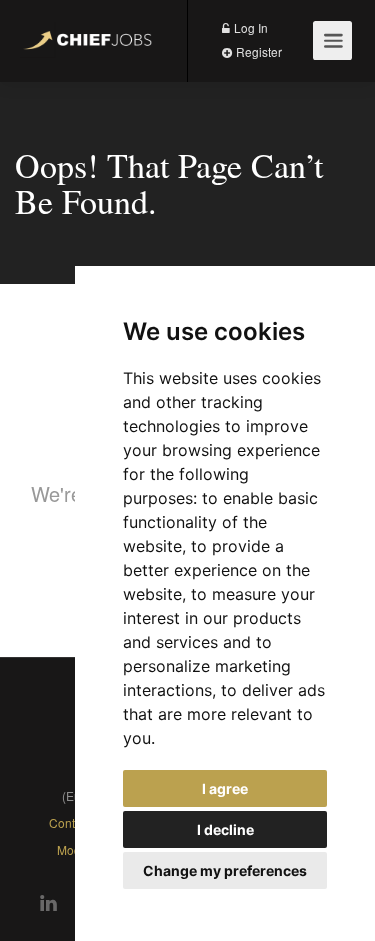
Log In (249, 27)
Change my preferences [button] (225, 870)
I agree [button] (225, 788)
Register (257, 51)
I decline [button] (225, 829)
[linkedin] (42, 903)
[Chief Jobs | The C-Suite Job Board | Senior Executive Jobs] (91, 30)
